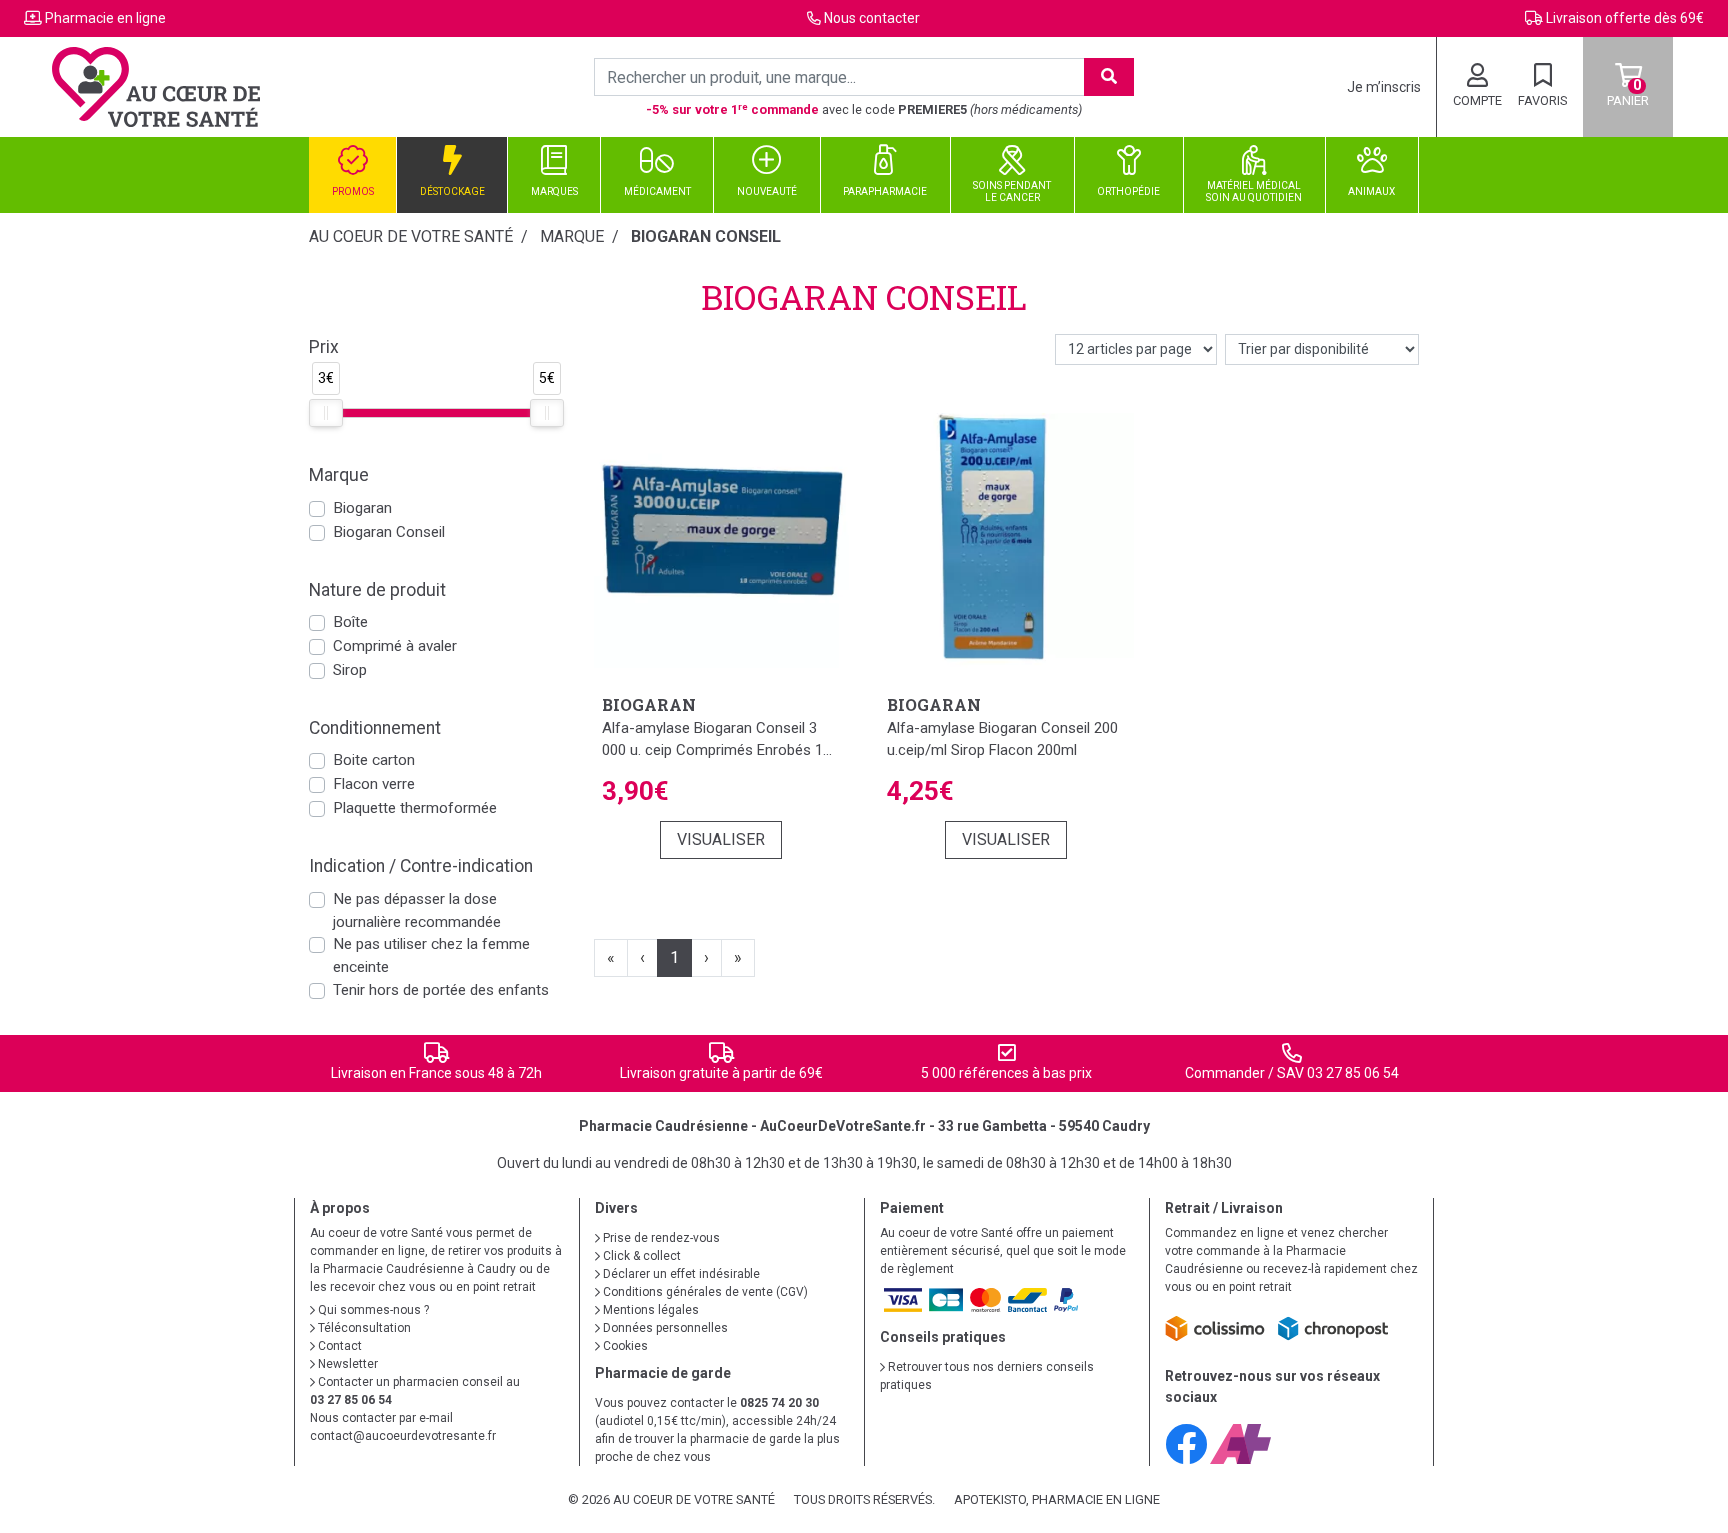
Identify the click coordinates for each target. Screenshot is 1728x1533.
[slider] (326, 413)
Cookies (624, 1346)
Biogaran (362, 508)
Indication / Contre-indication (421, 866)
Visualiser (721, 839)
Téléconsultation (363, 1328)
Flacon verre (374, 784)
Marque (572, 236)
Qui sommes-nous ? (372, 1310)
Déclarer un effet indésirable (680, 1274)
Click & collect (640, 1256)
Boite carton (374, 760)
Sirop (350, 670)
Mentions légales (649, 1310)
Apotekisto (1057, 1499)
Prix (324, 347)
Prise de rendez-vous (660, 1238)
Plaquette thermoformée (415, 808)
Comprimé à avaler (395, 646)
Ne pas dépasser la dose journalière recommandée (417, 910)
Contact (338, 1346)
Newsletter (346, 1364)
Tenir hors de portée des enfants (441, 990)
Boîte (350, 622)
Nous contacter (872, 18)
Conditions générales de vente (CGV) (704, 1292)
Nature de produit (377, 590)
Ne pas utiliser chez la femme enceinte (431, 955)
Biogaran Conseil (389, 532)
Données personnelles (664, 1328)
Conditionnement (375, 728)
